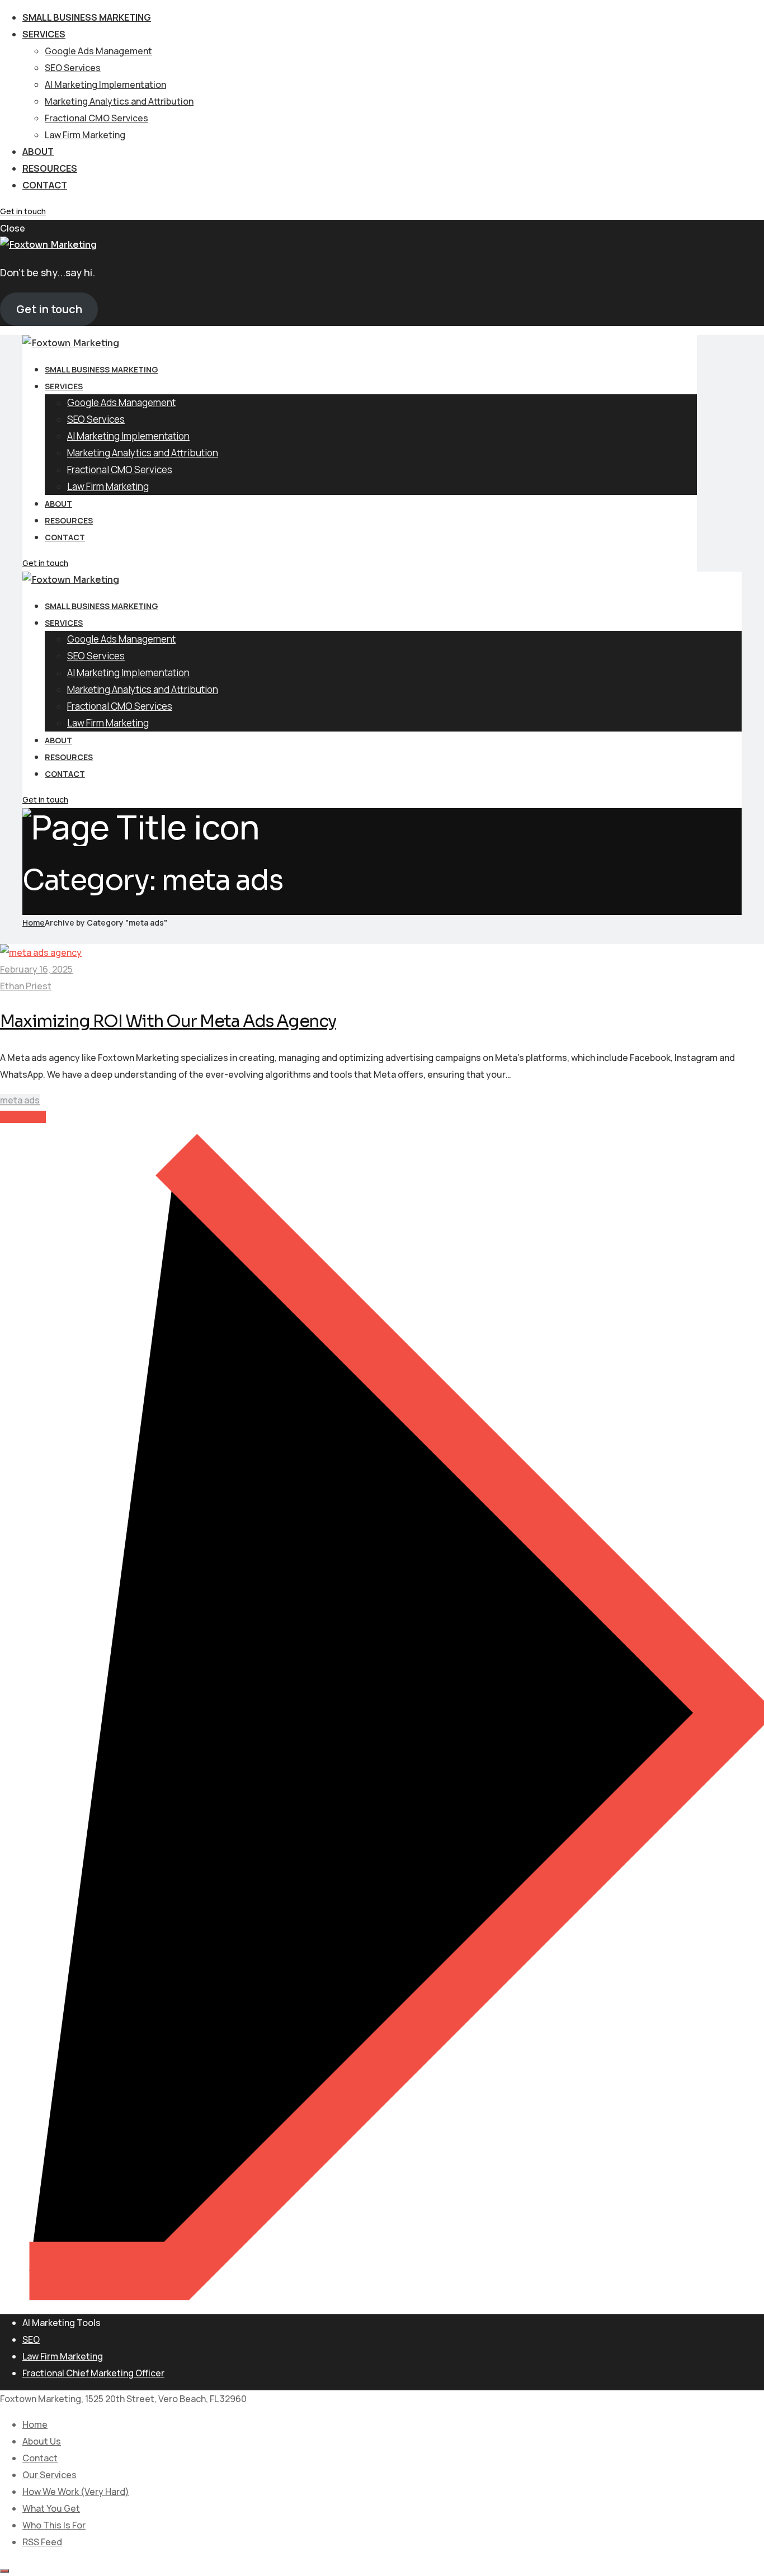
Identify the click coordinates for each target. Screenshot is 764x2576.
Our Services (49, 2475)
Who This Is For (54, 2525)
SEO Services (73, 68)
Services (44, 34)
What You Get (51, 2508)
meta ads (20, 1100)
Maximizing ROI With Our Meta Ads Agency (168, 1021)
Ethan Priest (26, 986)
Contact (45, 185)
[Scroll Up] (4, 2571)
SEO (31, 2339)
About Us (42, 2441)
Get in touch (23, 211)
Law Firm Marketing (85, 135)
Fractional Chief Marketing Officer (93, 2373)
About (38, 152)
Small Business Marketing (87, 17)
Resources (50, 168)
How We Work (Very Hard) (76, 2492)
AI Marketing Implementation (105, 84)
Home (34, 923)
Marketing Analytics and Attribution (119, 101)
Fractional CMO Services (96, 118)
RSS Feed (42, 2542)
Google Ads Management (98, 51)
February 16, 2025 (36, 969)
